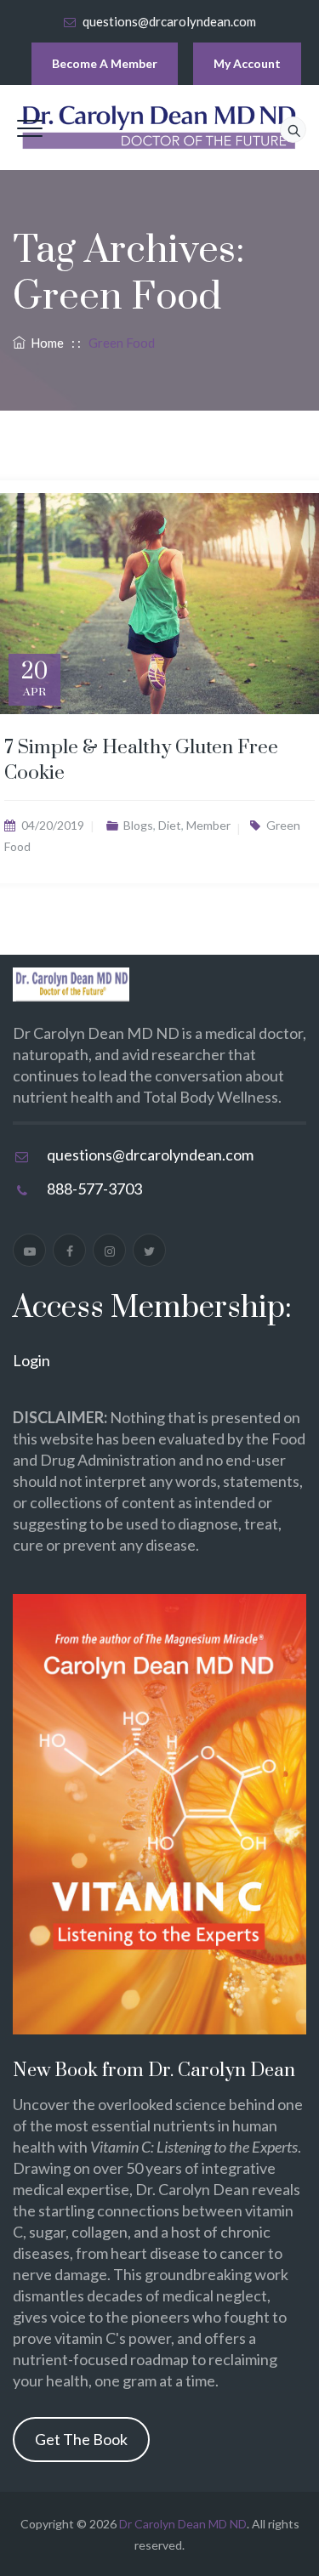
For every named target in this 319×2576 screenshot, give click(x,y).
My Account (247, 63)
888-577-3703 (94, 1189)
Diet (170, 825)
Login (31, 1360)
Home (45, 343)
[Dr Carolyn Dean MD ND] (160, 128)
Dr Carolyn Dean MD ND (183, 2524)
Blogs (138, 825)
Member (208, 825)
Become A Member (105, 63)
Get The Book (81, 2439)
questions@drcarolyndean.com (169, 21)
